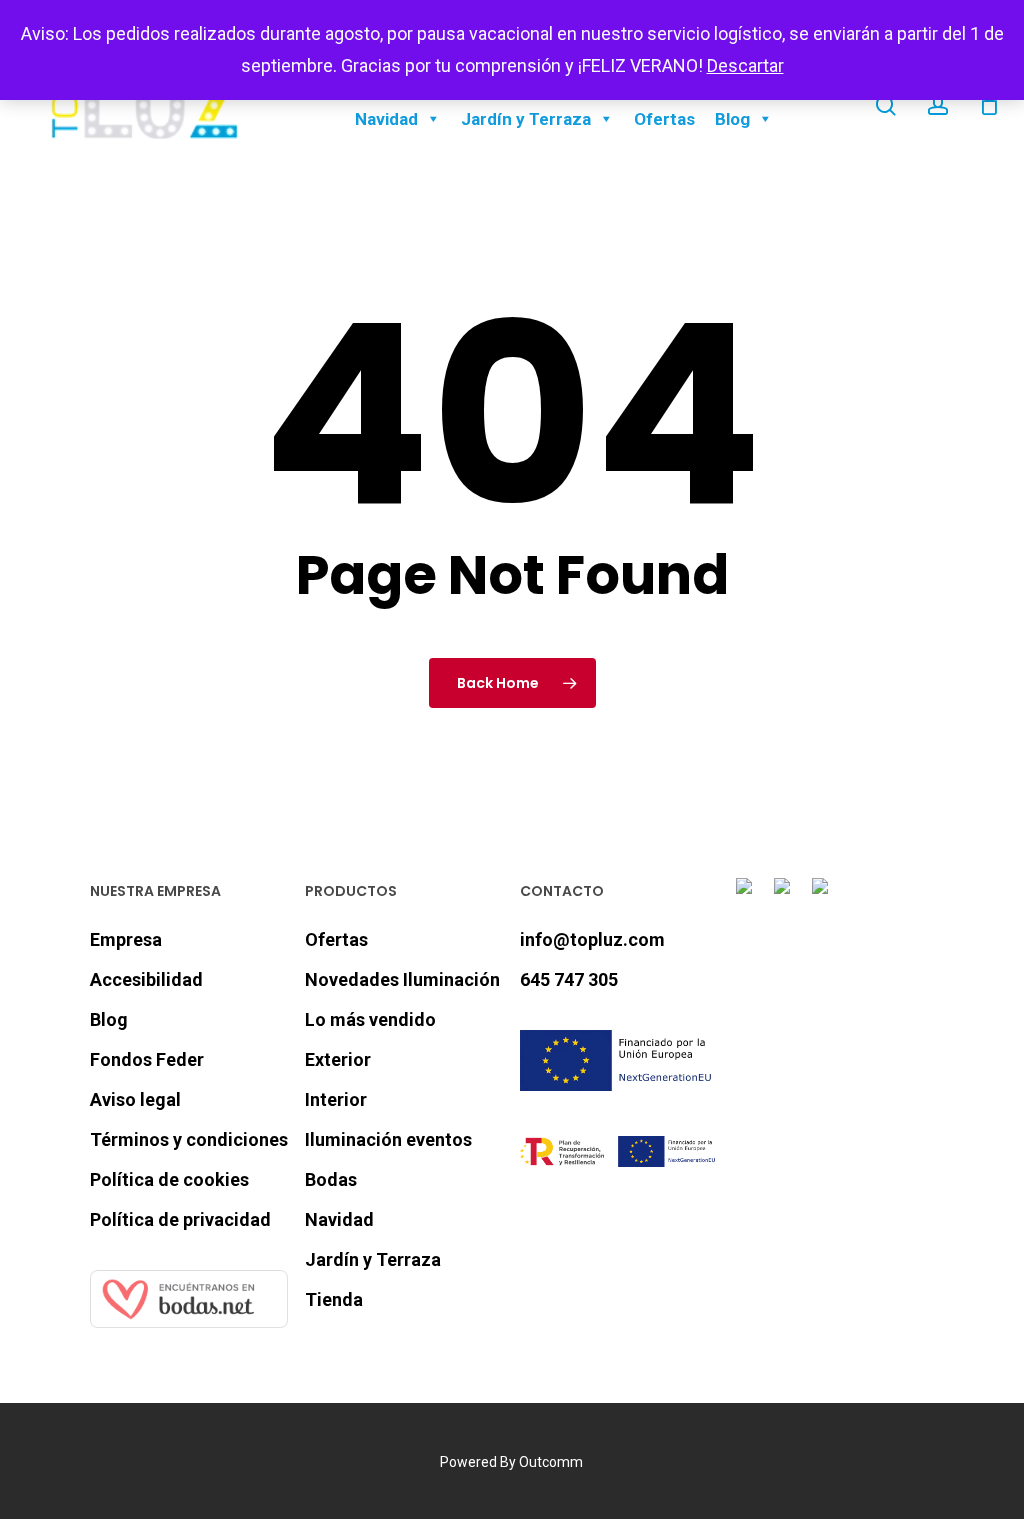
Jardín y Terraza (526, 119)
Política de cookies (169, 1179)
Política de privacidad (180, 1219)
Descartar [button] (745, 65)
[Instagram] (786, 897)
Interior (336, 1099)
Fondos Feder (147, 1059)
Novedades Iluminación (402, 979)
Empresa (126, 939)
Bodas (331, 1179)
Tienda (334, 1299)
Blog (732, 119)
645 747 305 (569, 979)
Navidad (386, 119)
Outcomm (551, 1462)
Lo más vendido (370, 1019)
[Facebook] (748, 897)
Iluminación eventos (388, 1139)
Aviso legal (135, 1099)
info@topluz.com (592, 939)
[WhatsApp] (824, 897)
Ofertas (664, 119)
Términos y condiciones (189, 1139)
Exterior (338, 1059)
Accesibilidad (146, 979)
